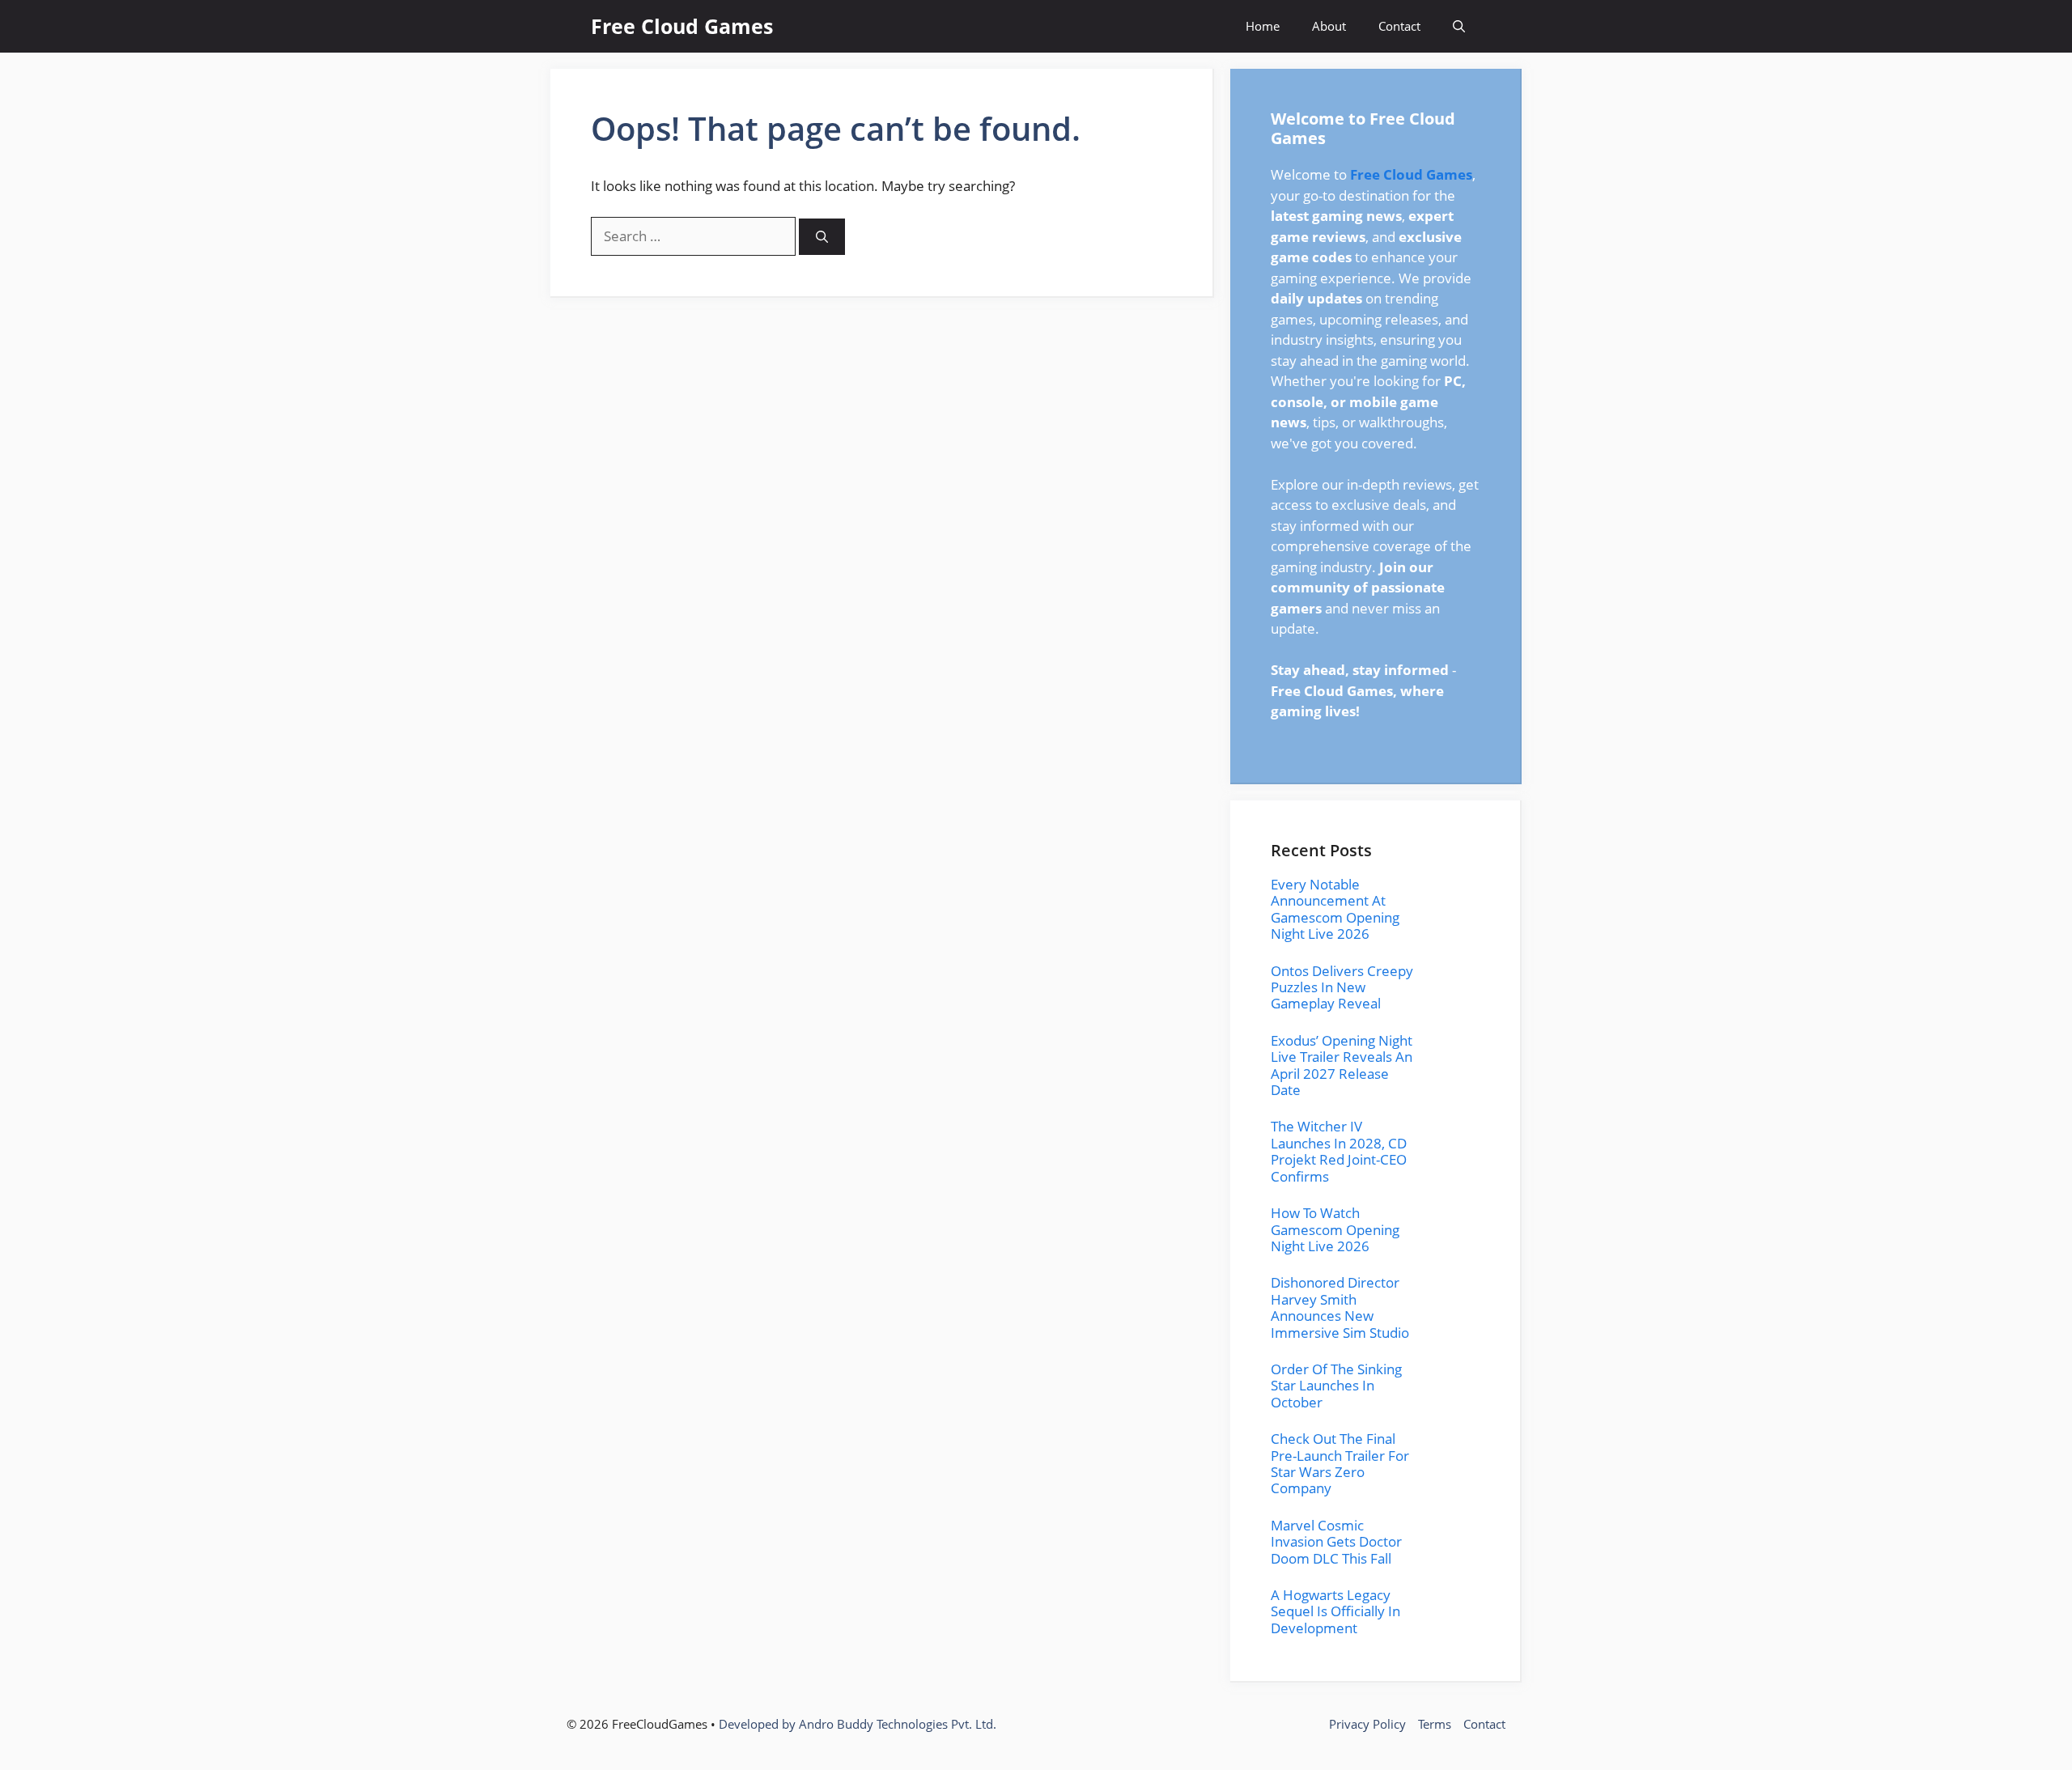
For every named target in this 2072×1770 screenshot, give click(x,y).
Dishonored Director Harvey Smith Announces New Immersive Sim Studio (1340, 1307)
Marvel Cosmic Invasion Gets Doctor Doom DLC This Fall (1336, 1542)
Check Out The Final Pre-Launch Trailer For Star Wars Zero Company (1340, 1463)
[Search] (822, 237)
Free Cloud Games (682, 26)
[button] (1459, 26)
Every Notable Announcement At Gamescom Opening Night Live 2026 (1335, 909)
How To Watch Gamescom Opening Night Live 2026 (1335, 1229)
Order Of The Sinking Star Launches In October (1336, 1386)
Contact (1399, 26)
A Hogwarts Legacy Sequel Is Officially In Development (1335, 1611)
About (1329, 26)
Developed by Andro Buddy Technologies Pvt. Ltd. (858, 1724)
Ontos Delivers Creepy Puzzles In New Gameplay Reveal (1342, 987)
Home (1263, 26)
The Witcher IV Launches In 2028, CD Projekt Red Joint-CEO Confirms (1339, 1151)
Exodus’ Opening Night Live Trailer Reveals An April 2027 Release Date (1342, 1065)
